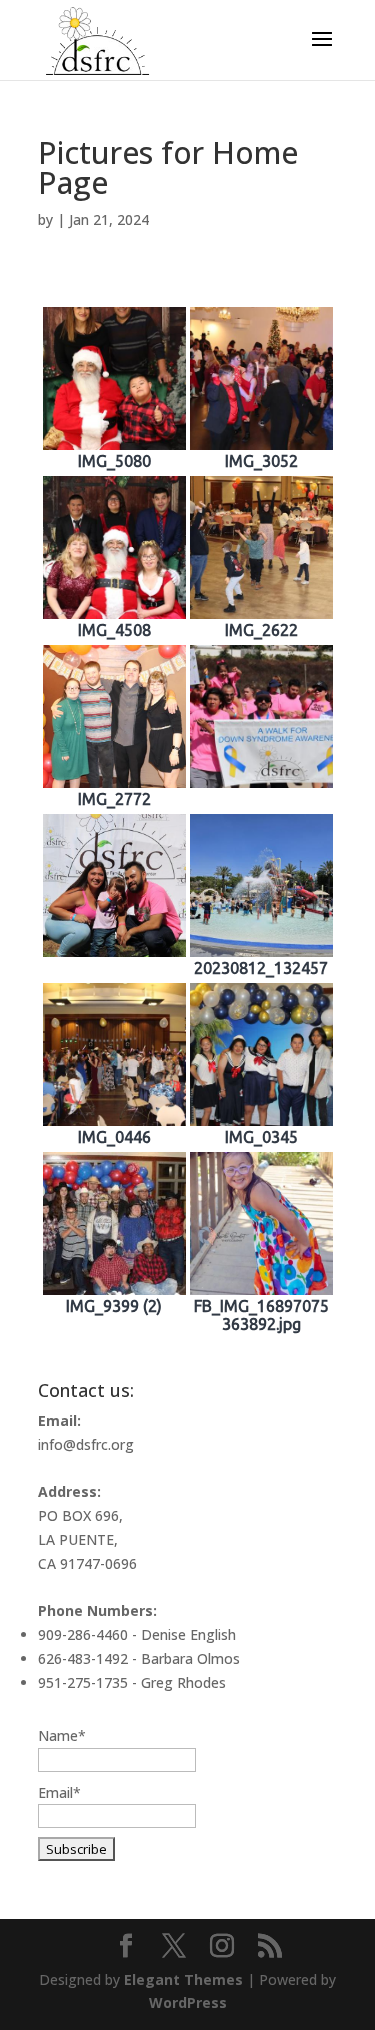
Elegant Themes (183, 1979)
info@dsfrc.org (86, 1444)
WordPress (188, 2002)
